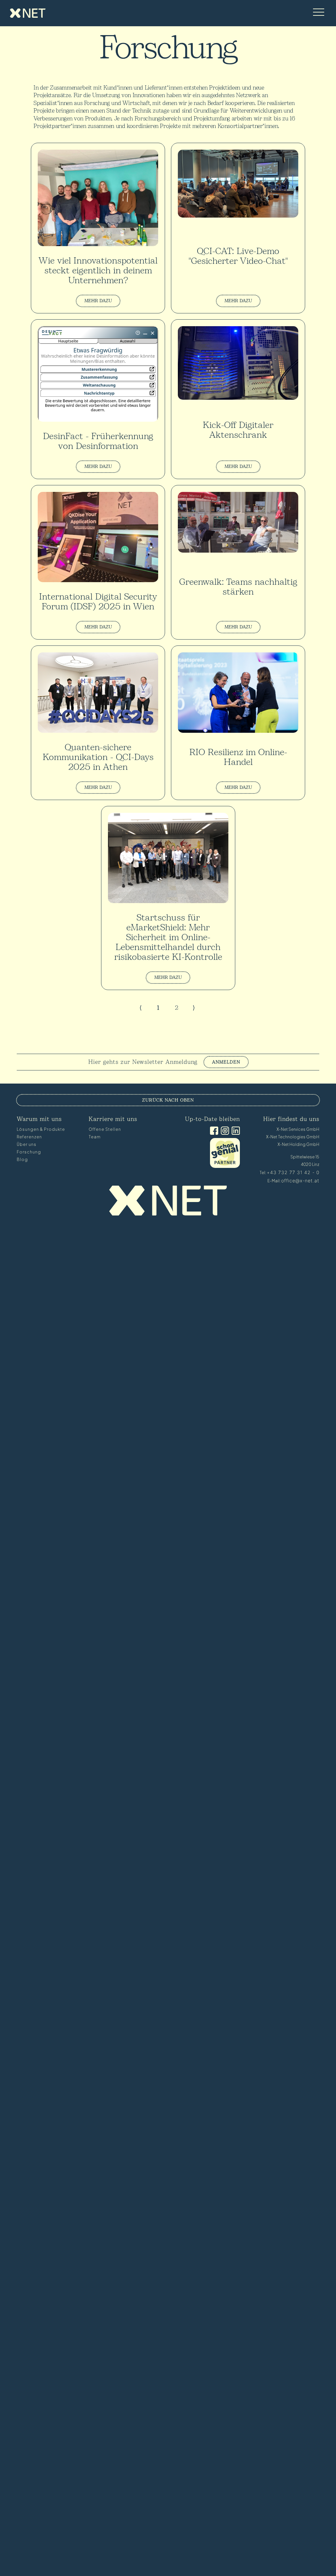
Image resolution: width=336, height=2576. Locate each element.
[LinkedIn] (234, 1131)
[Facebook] (213, 1131)
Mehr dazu (98, 301)
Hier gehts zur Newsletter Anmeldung (143, 1062)
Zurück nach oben (168, 1100)
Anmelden (226, 1062)
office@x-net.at (300, 1181)
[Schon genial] (225, 1166)
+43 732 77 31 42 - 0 (293, 1172)
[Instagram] (224, 1131)
